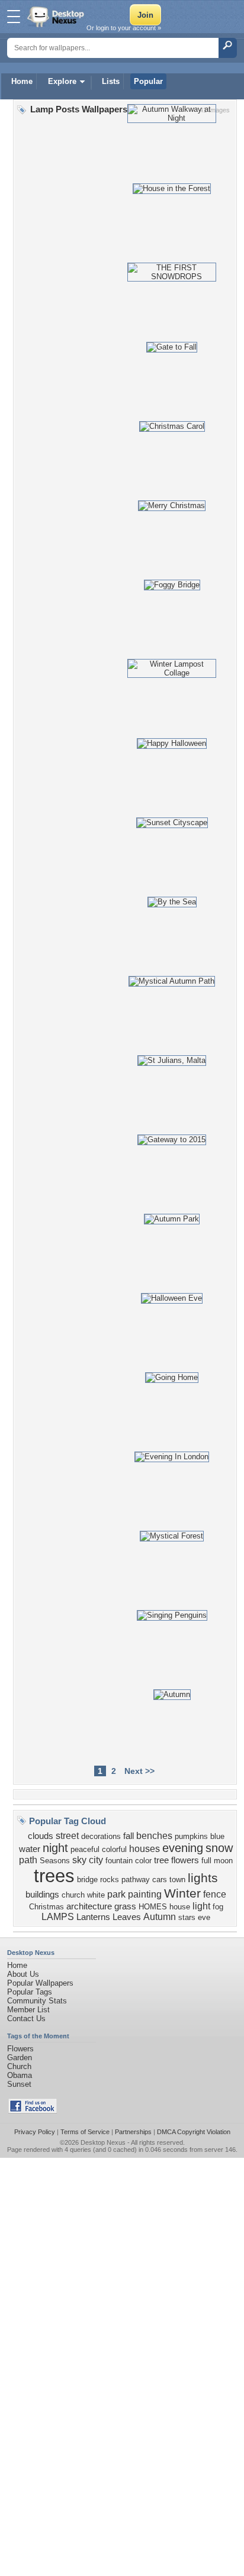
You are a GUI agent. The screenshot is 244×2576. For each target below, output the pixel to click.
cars (160, 1880)
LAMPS (58, 1917)
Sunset (19, 2084)
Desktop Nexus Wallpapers (57, 17)
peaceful (85, 1849)
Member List (28, 2010)
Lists (111, 81)
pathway (136, 1880)
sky (79, 1860)
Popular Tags (30, 1992)
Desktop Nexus (103, 2142)
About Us (23, 1974)
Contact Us (26, 2019)
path (28, 1860)
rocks (110, 1880)
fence (215, 1894)
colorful (114, 1849)
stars (187, 1917)
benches (154, 1836)
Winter (182, 1893)
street (67, 1836)
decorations (101, 1836)
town (177, 1880)
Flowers (20, 2049)
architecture (89, 1906)
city (96, 1860)
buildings (42, 1895)
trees (54, 1876)
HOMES (153, 1907)
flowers (185, 1860)
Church (19, 2066)
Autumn (160, 1917)
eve (204, 1917)
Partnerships (133, 2132)
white (96, 1895)
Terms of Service (85, 2132)
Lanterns (93, 1917)
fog (218, 1907)
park (116, 1894)
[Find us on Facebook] (33, 2111)
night (55, 1848)
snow (219, 1848)
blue (217, 1836)
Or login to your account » (124, 28)
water (30, 1849)
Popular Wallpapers (40, 1983)
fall (129, 1836)
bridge (87, 1880)
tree (161, 1860)
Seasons (55, 1861)
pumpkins (191, 1836)
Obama (20, 2075)
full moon (217, 1861)
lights (203, 1878)
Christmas (46, 1907)
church (73, 1895)
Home (22, 81)
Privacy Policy (35, 2132)
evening (183, 1848)
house (180, 1907)
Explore (62, 81)
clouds (41, 1836)
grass (125, 1906)
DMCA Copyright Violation (194, 2132)
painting (145, 1894)
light (201, 1906)
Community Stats (37, 2001)
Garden (20, 2058)
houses (145, 1849)
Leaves (127, 1917)
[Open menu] (14, 17)
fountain (119, 1861)
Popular (148, 81)
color (143, 1861)
